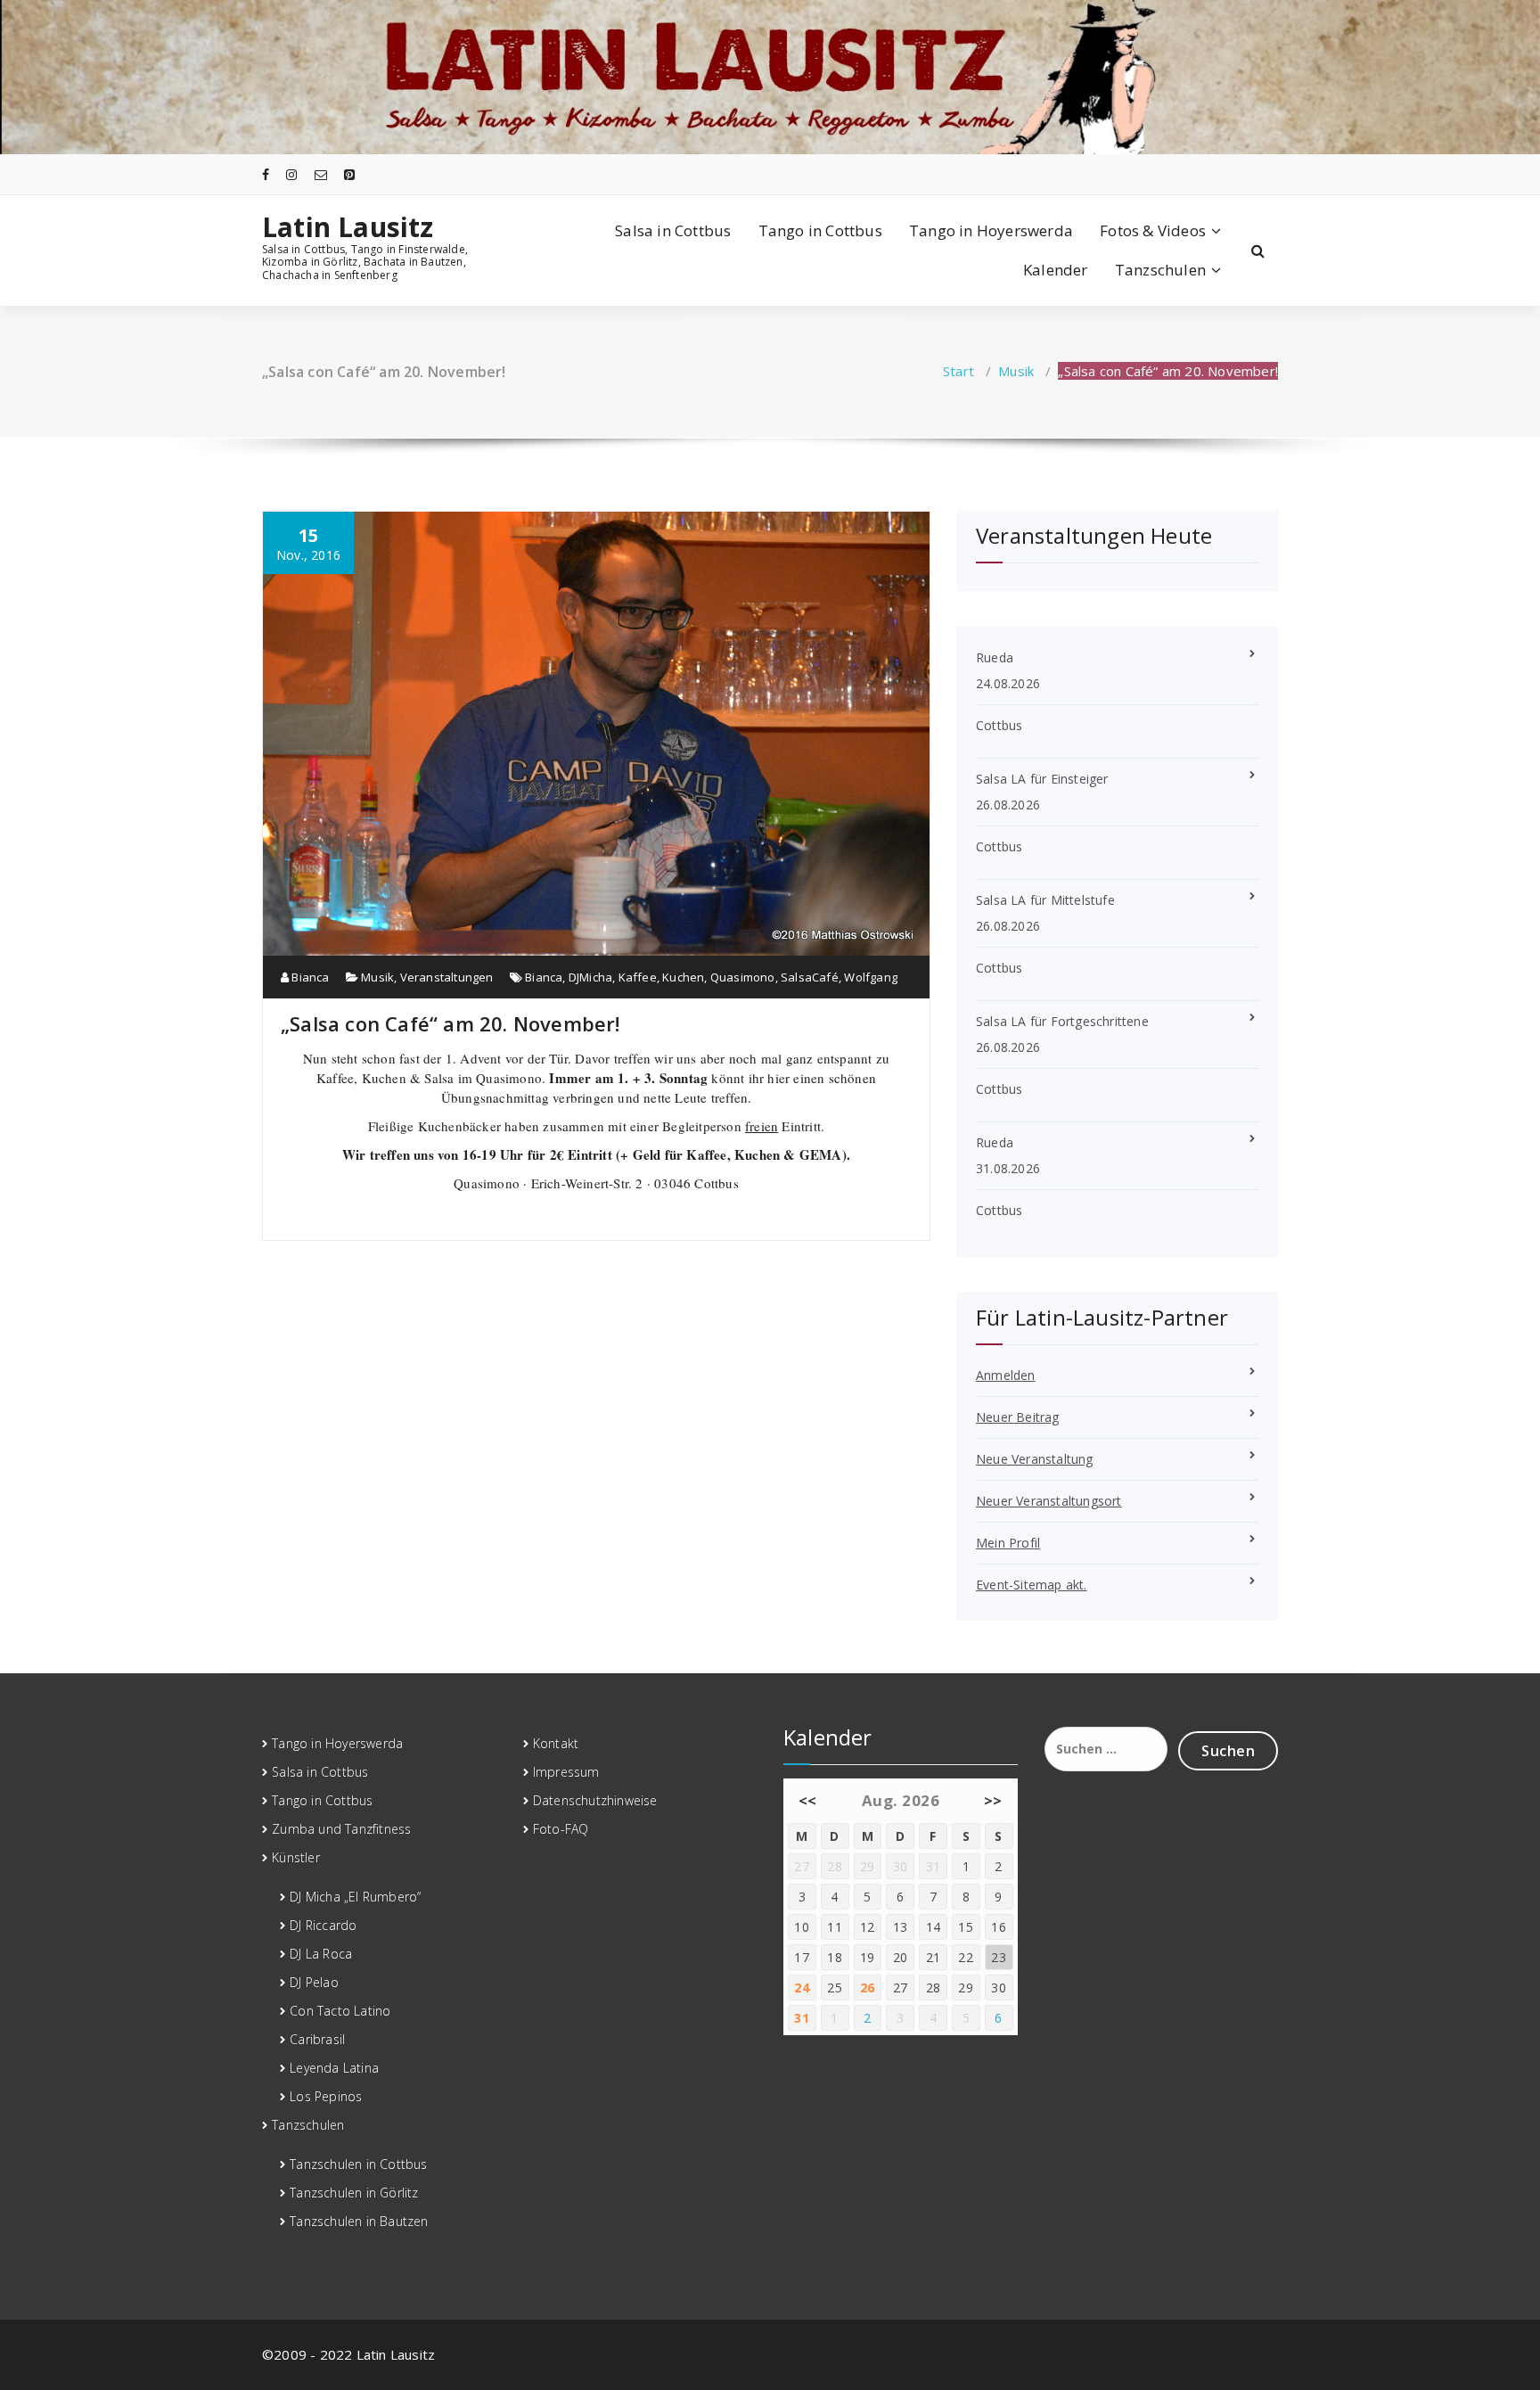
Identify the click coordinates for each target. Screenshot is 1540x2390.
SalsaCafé (810, 977)
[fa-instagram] (291, 174)
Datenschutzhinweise (595, 1800)
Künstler (296, 1857)
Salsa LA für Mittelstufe (1045, 900)
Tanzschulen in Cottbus (358, 2164)
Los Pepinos (326, 2096)
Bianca (309, 977)
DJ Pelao (314, 1982)
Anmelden (1006, 1375)
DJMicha (590, 977)
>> (993, 1800)
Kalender (1056, 270)
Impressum (566, 1772)
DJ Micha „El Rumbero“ (355, 1897)
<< (808, 1800)
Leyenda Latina (334, 2068)
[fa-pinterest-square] (349, 174)
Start (958, 371)
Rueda (995, 657)
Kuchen (683, 977)
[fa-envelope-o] (321, 174)
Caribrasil (317, 2039)
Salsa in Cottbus (673, 230)
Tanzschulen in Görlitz (354, 2193)
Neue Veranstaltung (1035, 1459)
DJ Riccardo (323, 1925)
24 (802, 1988)
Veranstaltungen (447, 977)
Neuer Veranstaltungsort (1049, 1501)
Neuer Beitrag (1018, 1417)
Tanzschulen (1160, 270)
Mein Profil (1008, 1543)
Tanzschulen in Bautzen (359, 2221)
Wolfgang (871, 977)
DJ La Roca (321, 1954)
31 (802, 2018)
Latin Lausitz (348, 227)
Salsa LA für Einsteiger (1042, 779)
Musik (1016, 371)
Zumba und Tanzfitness (341, 1829)
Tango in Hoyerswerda (991, 230)
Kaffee (638, 977)
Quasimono (743, 977)
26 (868, 1988)
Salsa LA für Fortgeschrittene (1062, 1021)
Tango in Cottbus (820, 230)
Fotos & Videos (1153, 230)
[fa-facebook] (266, 174)
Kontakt (556, 1743)
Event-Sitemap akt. (1032, 1585)
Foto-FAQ (561, 1829)
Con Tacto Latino (340, 2011)
